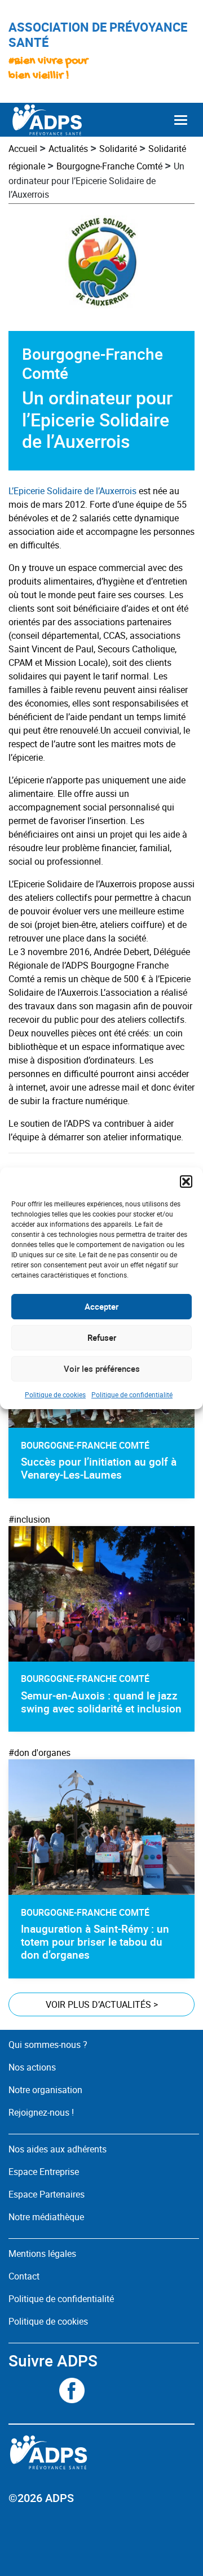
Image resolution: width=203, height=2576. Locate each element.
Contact (24, 2276)
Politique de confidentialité (132, 1394)
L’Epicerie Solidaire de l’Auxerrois (72, 491)
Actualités (68, 149)
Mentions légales (42, 2254)
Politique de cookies (55, 1394)
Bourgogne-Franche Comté (109, 166)
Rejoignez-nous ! (41, 2112)
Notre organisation (45, 2090)
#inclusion (29, 1519)
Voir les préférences (102, 1368)
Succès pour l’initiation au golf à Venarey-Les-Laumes (99, 1468)
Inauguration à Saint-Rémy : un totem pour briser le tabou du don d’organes (95, 1942)
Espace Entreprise (44, 2172)
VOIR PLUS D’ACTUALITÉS (102, 2004)
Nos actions (32, 2067)
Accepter (101, 1306)
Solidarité (118, 149)
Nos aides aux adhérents (58, 2149)
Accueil (23, 149)
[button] (186, 1182)
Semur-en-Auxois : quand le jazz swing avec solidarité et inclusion (101, 1702)
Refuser (102, 1337)
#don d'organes (39, 1753)
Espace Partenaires (47, 2194)
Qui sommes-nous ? (48, 2045)
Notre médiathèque (47, 2217)
